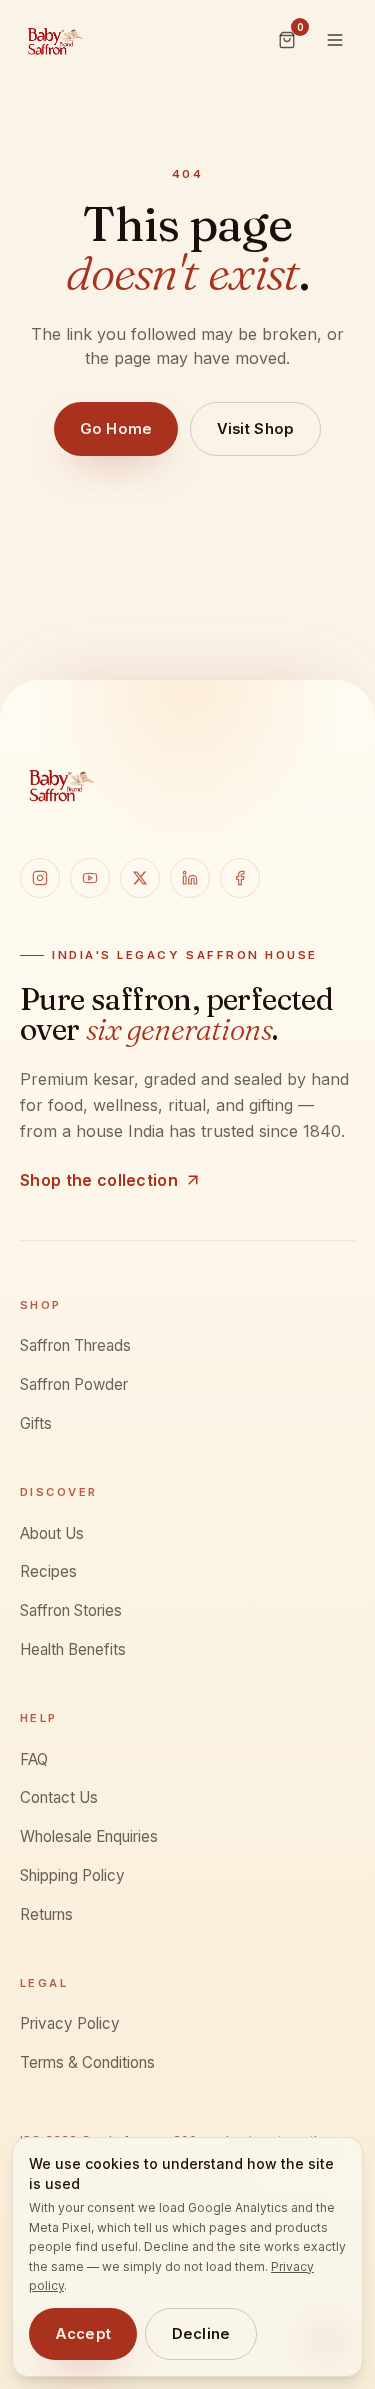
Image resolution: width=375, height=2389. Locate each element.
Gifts (36, 1423)
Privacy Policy (70, 2023)
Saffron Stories (71, 1610)
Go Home (115, 429)
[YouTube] (90, 878)
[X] (140, 878)
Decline (201, 2334)
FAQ (34, 1759)
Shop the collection (99, 1180)
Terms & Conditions (87, 2062)
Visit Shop (256, 429)
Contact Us (59, 1797)
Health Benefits (73, 1649)
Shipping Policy (72, 1875)
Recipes (48, 1571)
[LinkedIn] (190, 878)
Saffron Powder (74, 1384)
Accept (83, 2334)
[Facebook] (240, 878)
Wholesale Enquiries (89, 1836)
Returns (46, 1914)
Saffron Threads (75, 1345)
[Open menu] (335, 40)
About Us (52, 1533)
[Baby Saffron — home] (54, 40)
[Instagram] (40, 878)
